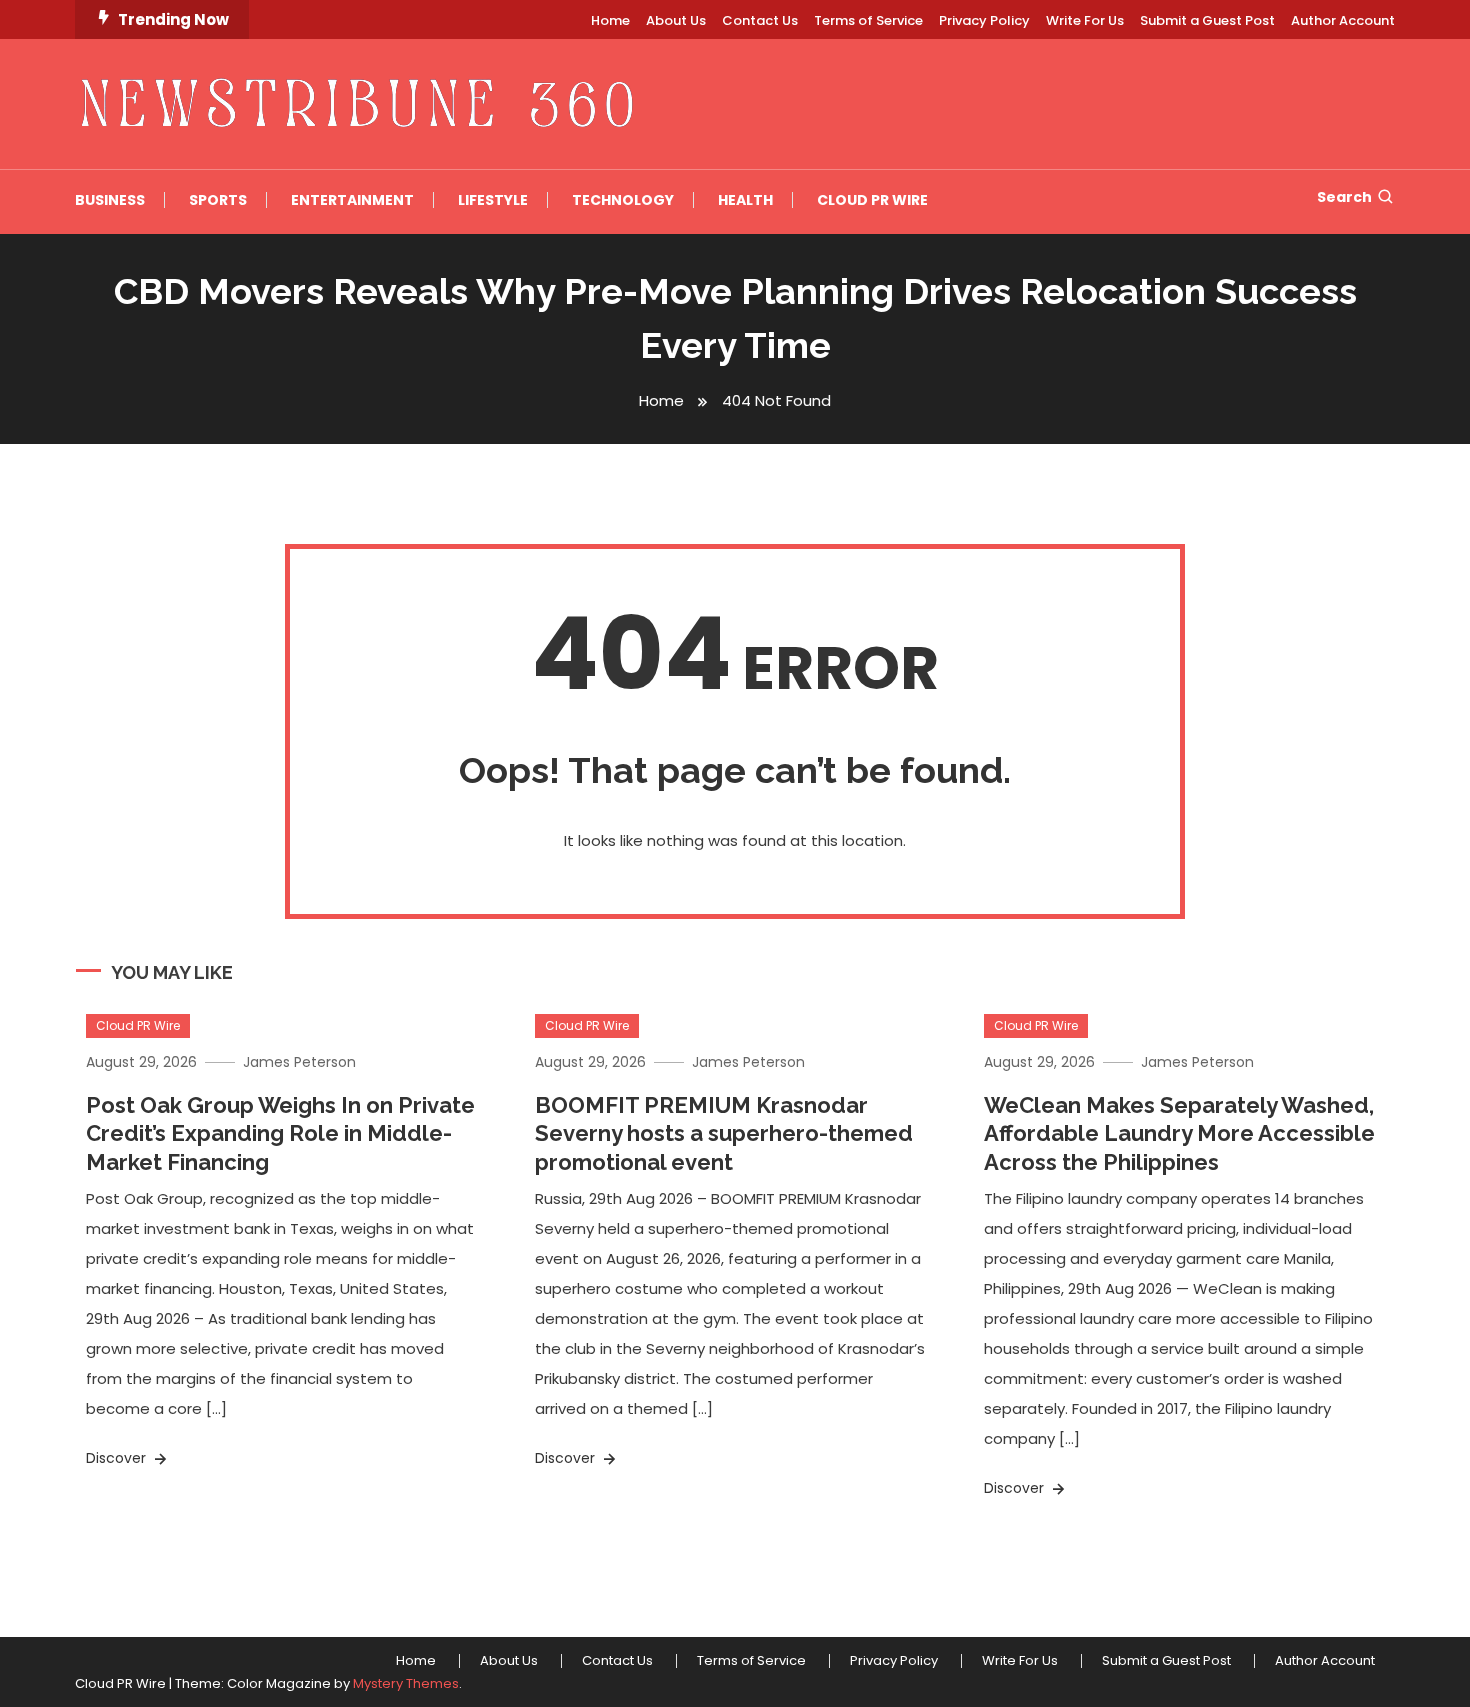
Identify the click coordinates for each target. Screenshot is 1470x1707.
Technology (623, 200)
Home (610, 20)
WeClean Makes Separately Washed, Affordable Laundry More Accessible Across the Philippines (1179, 1133)
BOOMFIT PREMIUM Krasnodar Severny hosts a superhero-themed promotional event (724, 1133)
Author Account (1343, 20)
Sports (218, 200)
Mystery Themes (406, 1683)
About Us (676, 20)
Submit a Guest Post (1207, 20)
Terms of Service (868, 20)
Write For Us (1085, 20)
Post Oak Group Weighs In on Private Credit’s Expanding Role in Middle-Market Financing (280, 1133)
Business (110, 200)
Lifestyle (493, 200)
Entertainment (352, 200)
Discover (118, 1458)
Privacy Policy (984, 20)
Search (1344, 197)
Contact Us (760, 20)
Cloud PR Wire (872, 200)
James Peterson (299, 1062)
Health (745, 200)
